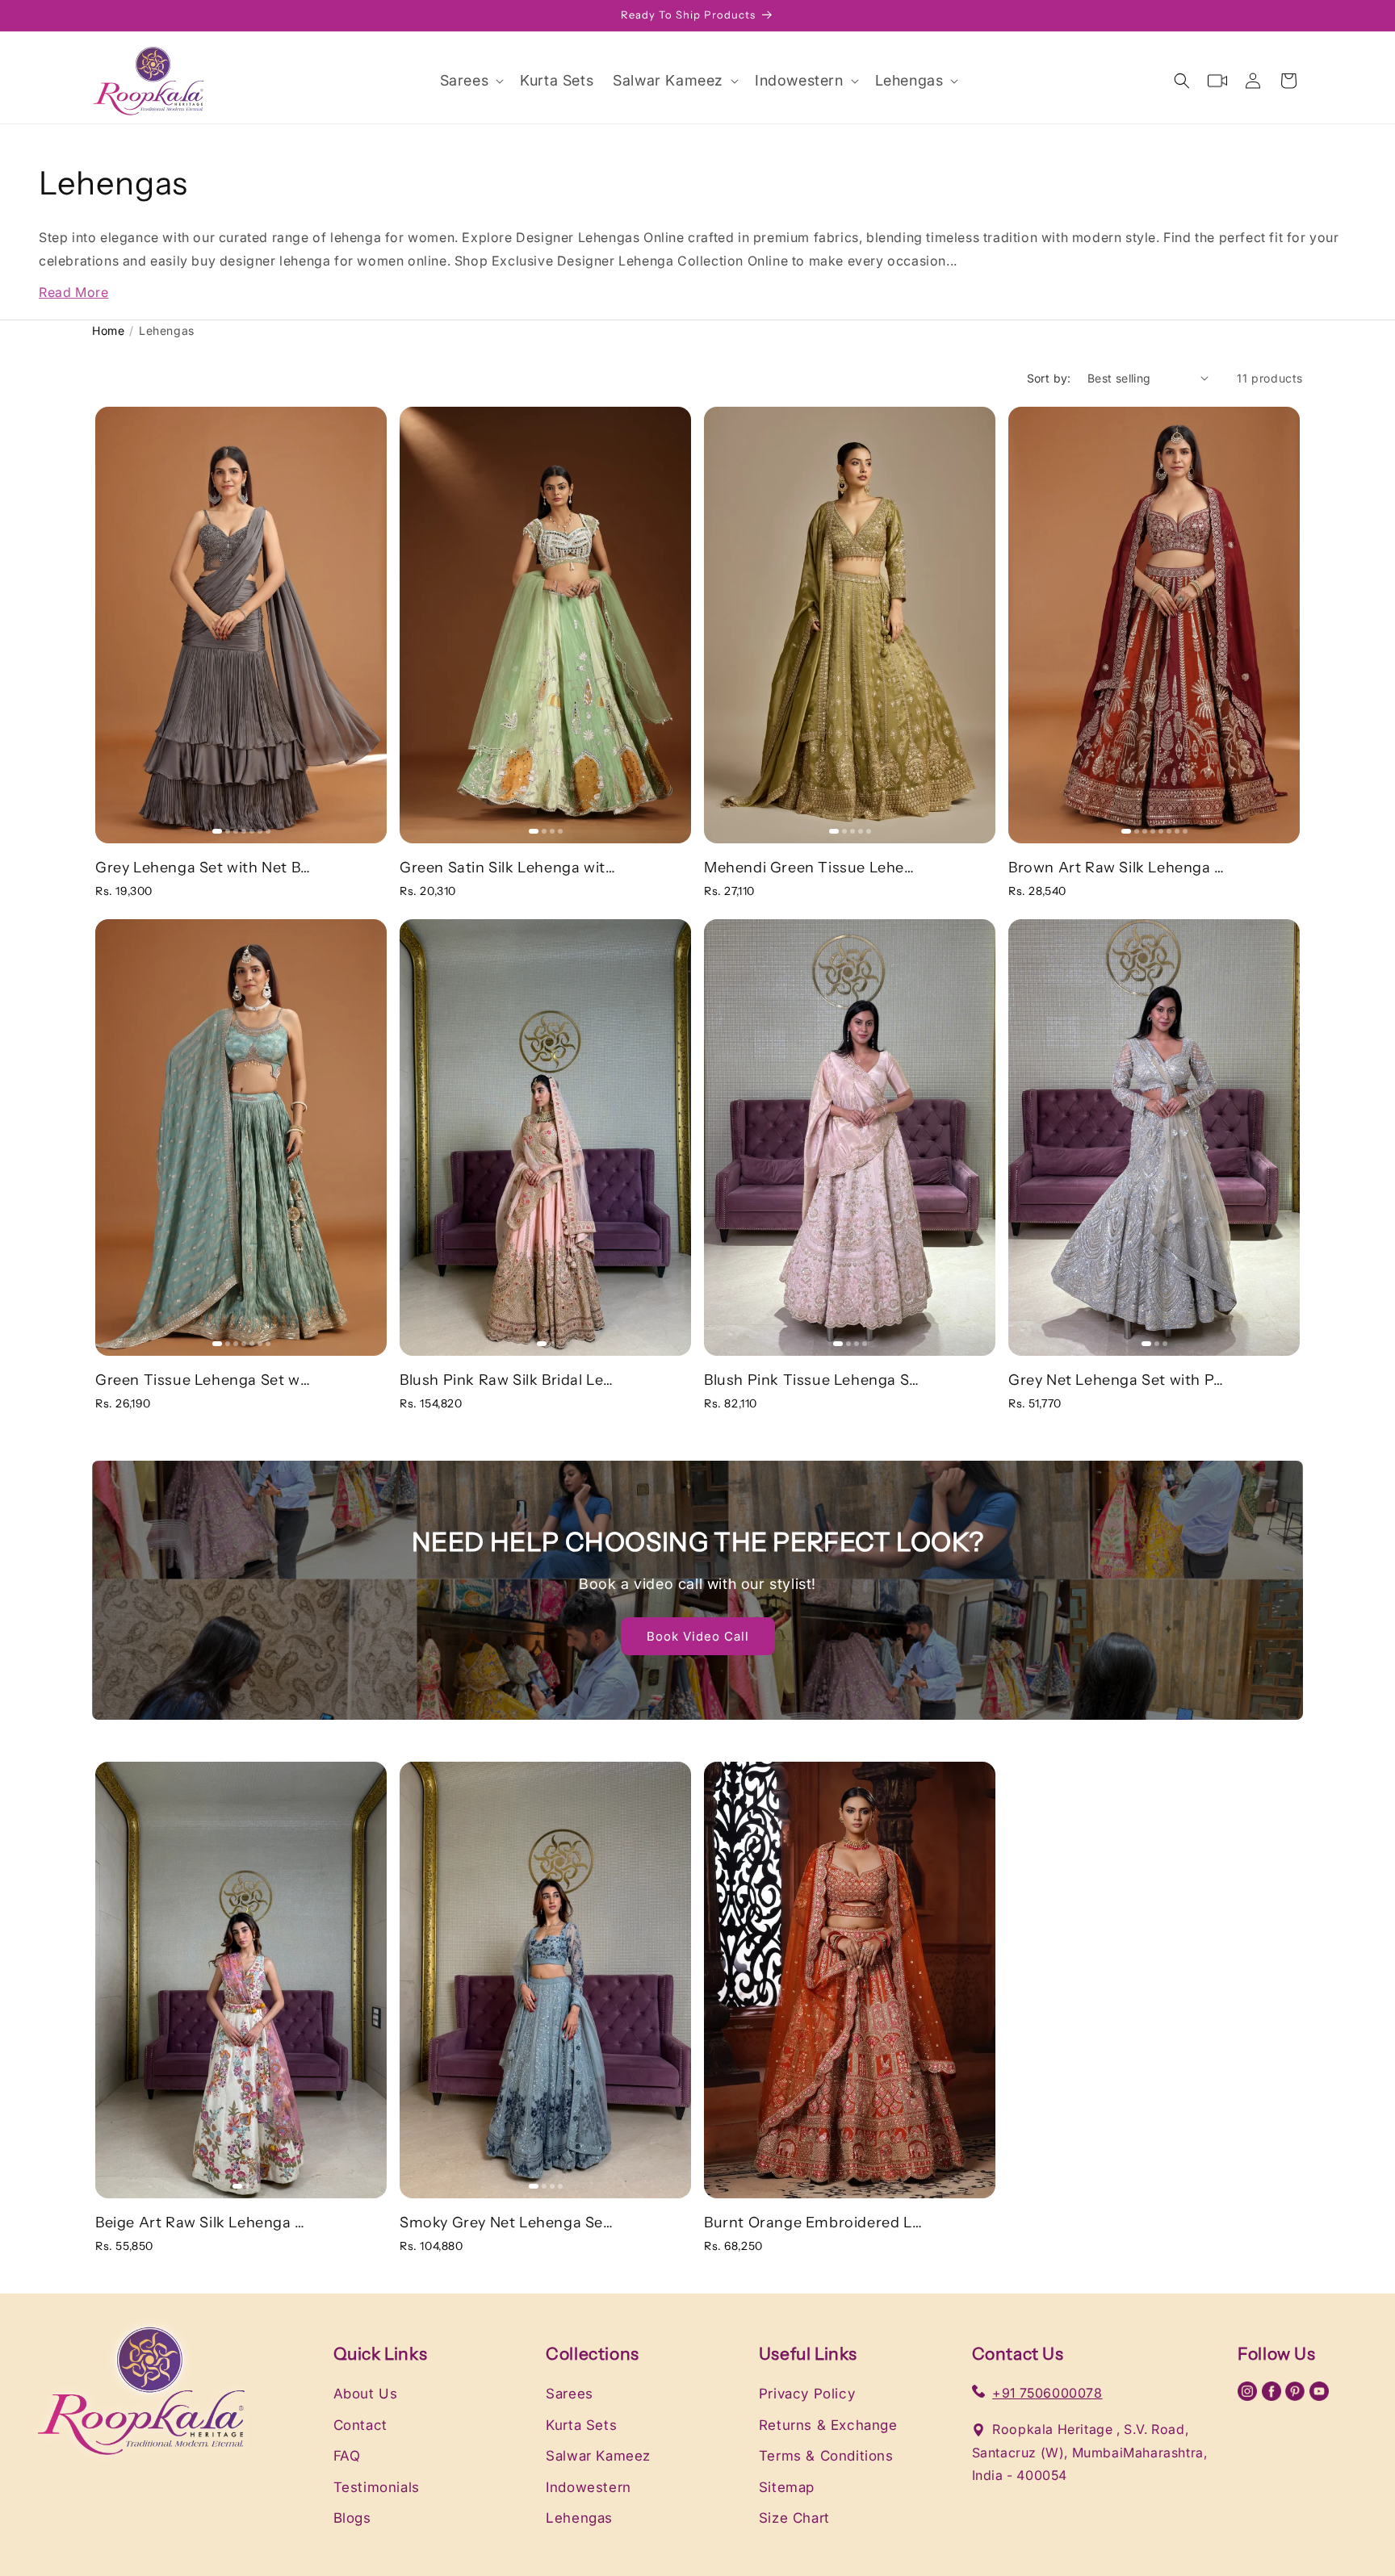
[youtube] (1319, 2396)
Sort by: (1049, 378)
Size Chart (794, 2518)
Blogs (352, 2518)
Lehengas (579, 2518)
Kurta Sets (581, 2425)
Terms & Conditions (826, 2456)
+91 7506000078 (1047, 2393)
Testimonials (377, 2487)
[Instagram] (1250, 2396)
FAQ (347, 2456)
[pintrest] (1297, 2396)
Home (108, 330)
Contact (360, 2425)
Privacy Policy (807, 2394)
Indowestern (589, 2487)
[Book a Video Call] (1217, 81)
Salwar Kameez (598, 2456)
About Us (366, 2394)
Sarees (570, 2394)
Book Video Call (698, 1635)
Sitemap (787, 2487)
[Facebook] (1274, 2396)
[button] (471, 80)
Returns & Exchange (828, 2425)
